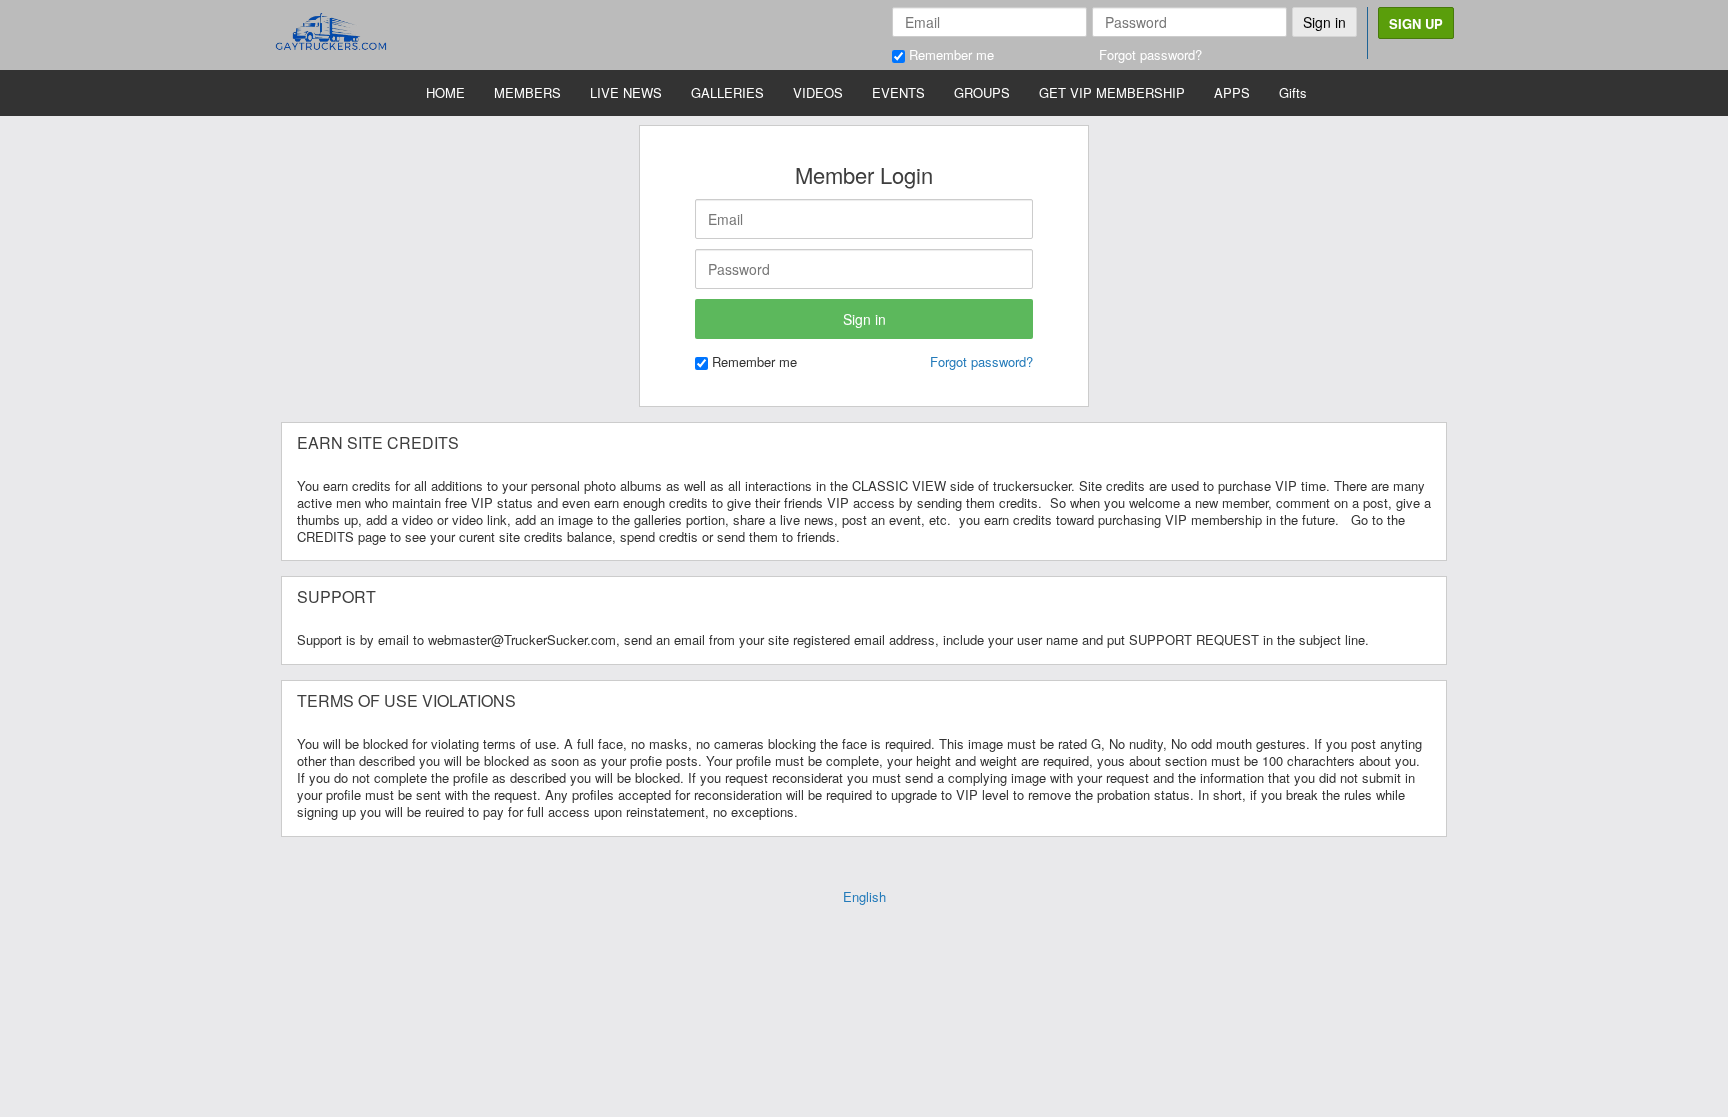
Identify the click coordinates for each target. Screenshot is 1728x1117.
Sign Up (1416, 23)
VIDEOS (818, 92)
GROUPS (982, 92)
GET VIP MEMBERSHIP (1112, 92)
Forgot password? (1150, 54)
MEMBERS (527, 92)
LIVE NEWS (626, 92)
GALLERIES (727, 92)
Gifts (1293, 92)
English (864, 896)
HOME (445, 92)
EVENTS (898, 92)
